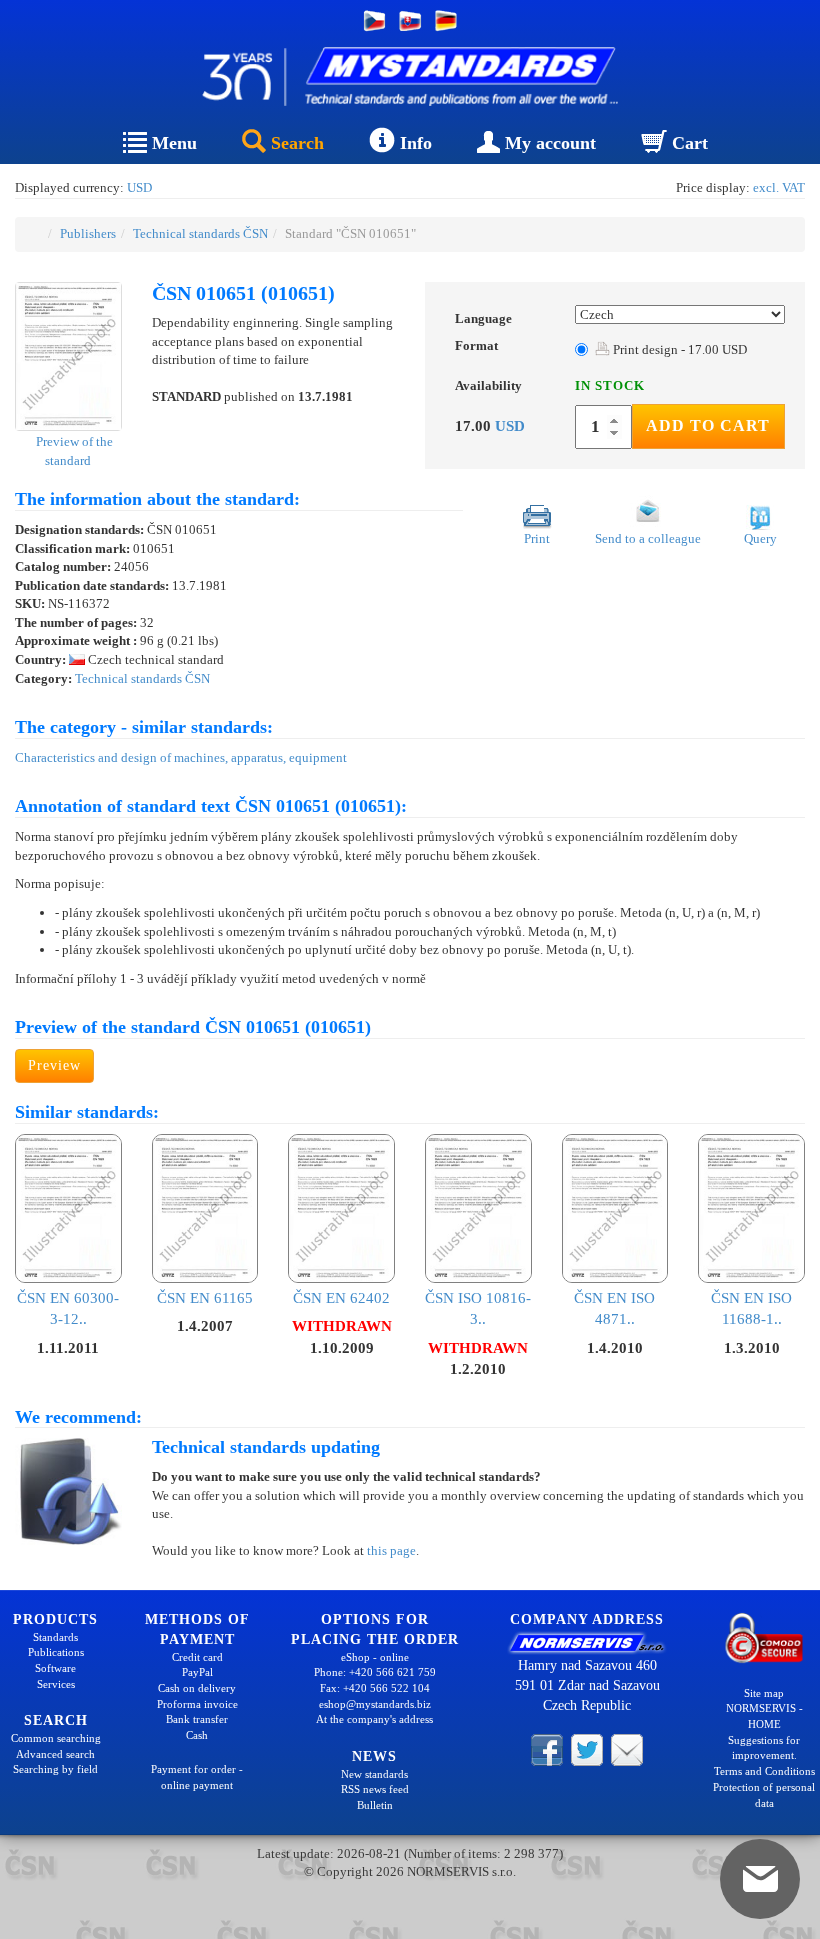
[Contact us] (627, 1749)
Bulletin (375, 1805)
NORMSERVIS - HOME (764, 1716)
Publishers (88, 233)
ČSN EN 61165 (205, 1298)
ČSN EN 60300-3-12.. (68, 1308)
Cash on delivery (197, 1688)
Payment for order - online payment (197, 1777)
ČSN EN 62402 (341, 1298)
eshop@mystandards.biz (375, 1704)
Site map (764, 1693)
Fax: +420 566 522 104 (375, 1688)
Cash (197, 1735)
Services (56, 1684)
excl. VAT (779, 187)
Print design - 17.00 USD (678, 349)
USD (139, 187)
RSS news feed (375, 1789)
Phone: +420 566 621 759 (375, 1672)
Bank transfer (197, 1719)
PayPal (197, 1672)
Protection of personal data (764, 1795)
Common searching (56, 1738)
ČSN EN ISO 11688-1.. (751, 1308)
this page (391, 1550)
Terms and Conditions (764, 1771)
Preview (54, 1065)
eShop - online (375, 1657)
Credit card (197, 1657)
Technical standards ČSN (200, 233)
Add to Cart (708, 425)
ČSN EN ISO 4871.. (614, 1308)
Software (55, 1668)
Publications (56, 1652)
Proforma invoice (197, 1704)
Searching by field (55, 1769)
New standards (374, 1774)
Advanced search (55, 1754)
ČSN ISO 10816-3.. (478, 1308)
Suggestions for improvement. (764, 1748)
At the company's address (374, 1719)
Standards (55, 1637)
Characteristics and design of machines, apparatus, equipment (181, 757)
